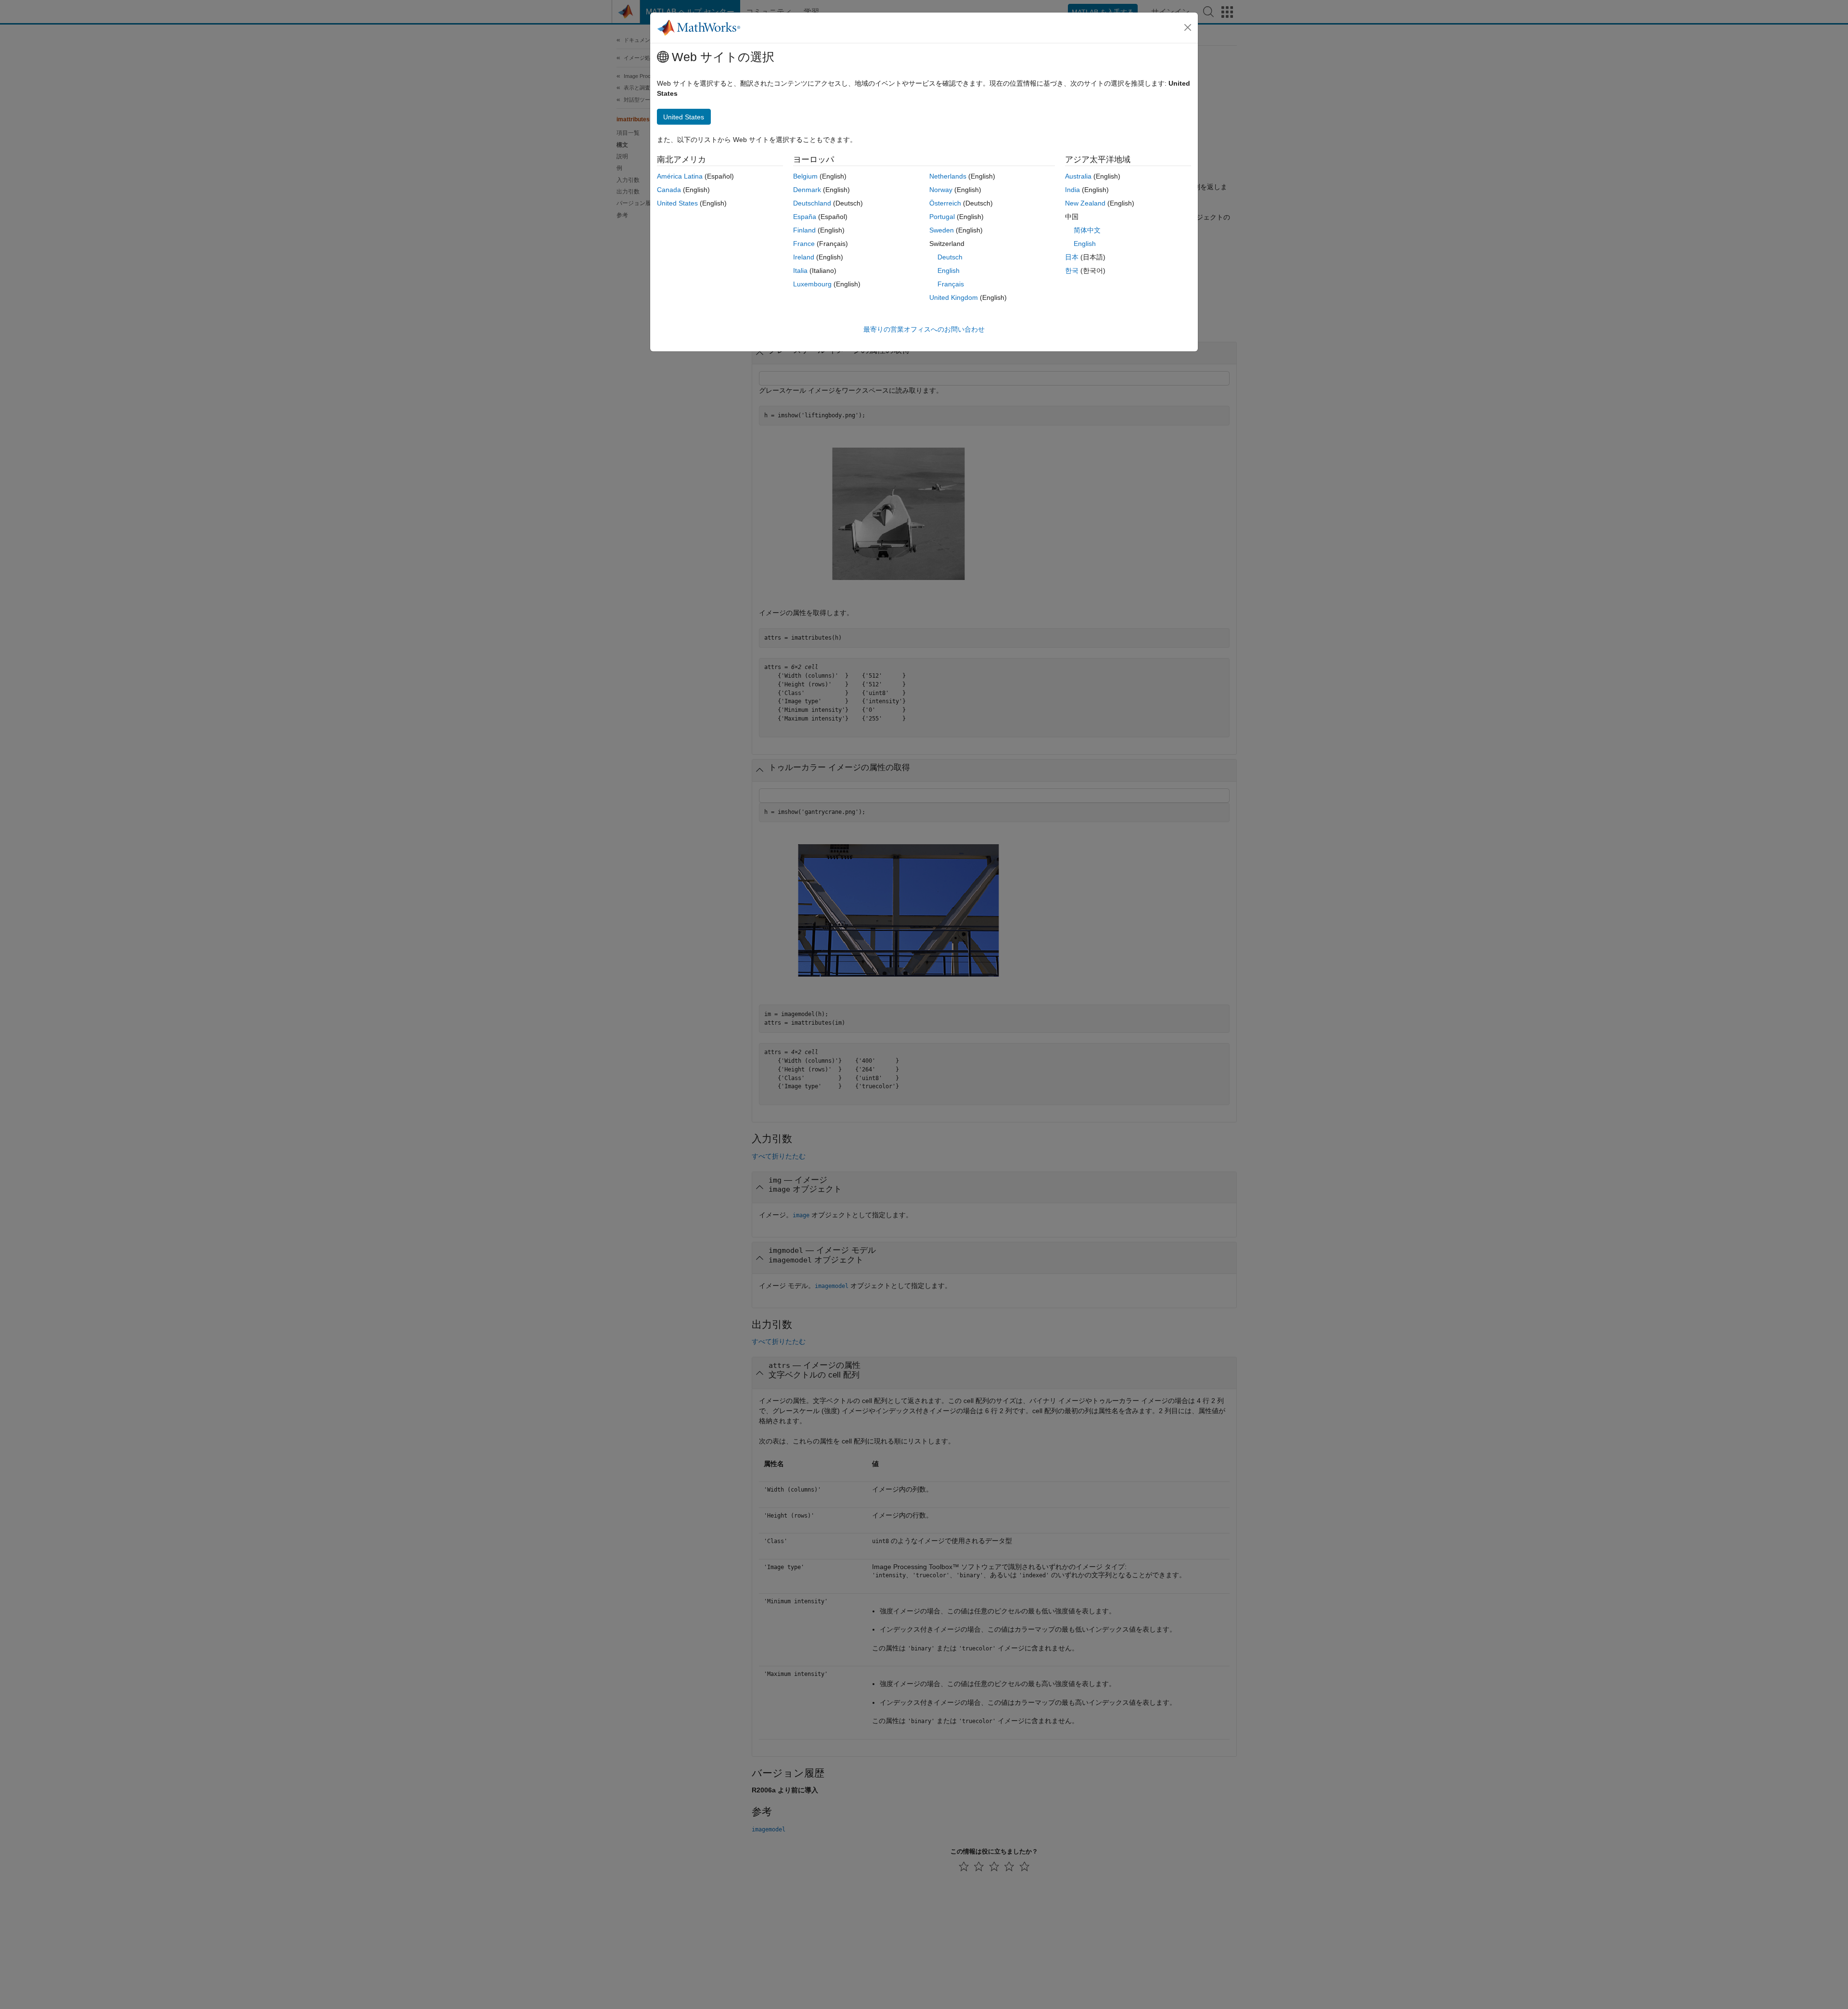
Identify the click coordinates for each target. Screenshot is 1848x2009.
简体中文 (1087, 230)
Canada (669, 190)
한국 (1072, 270)
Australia (1078, 176)
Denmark (807, 190)
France (804, 244)
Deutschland (812, 203)
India (1072, 190)
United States (677, 203)
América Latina (680, 176)
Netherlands (948, 176)
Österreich (945, 203)
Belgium (805, 176)
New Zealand (1085, 203)
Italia (800, 270)
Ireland (804, 257)
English (949, 270)
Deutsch (950, 257)
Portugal (942, 217)
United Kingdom (954, 297)
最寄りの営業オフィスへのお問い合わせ (924, 329)
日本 (1072, 257)
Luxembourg (812, 284)
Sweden (942, 230)
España (805, 217)
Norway (941, 190)
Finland (804, 230)
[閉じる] (1188, 27)
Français (951, 284)
